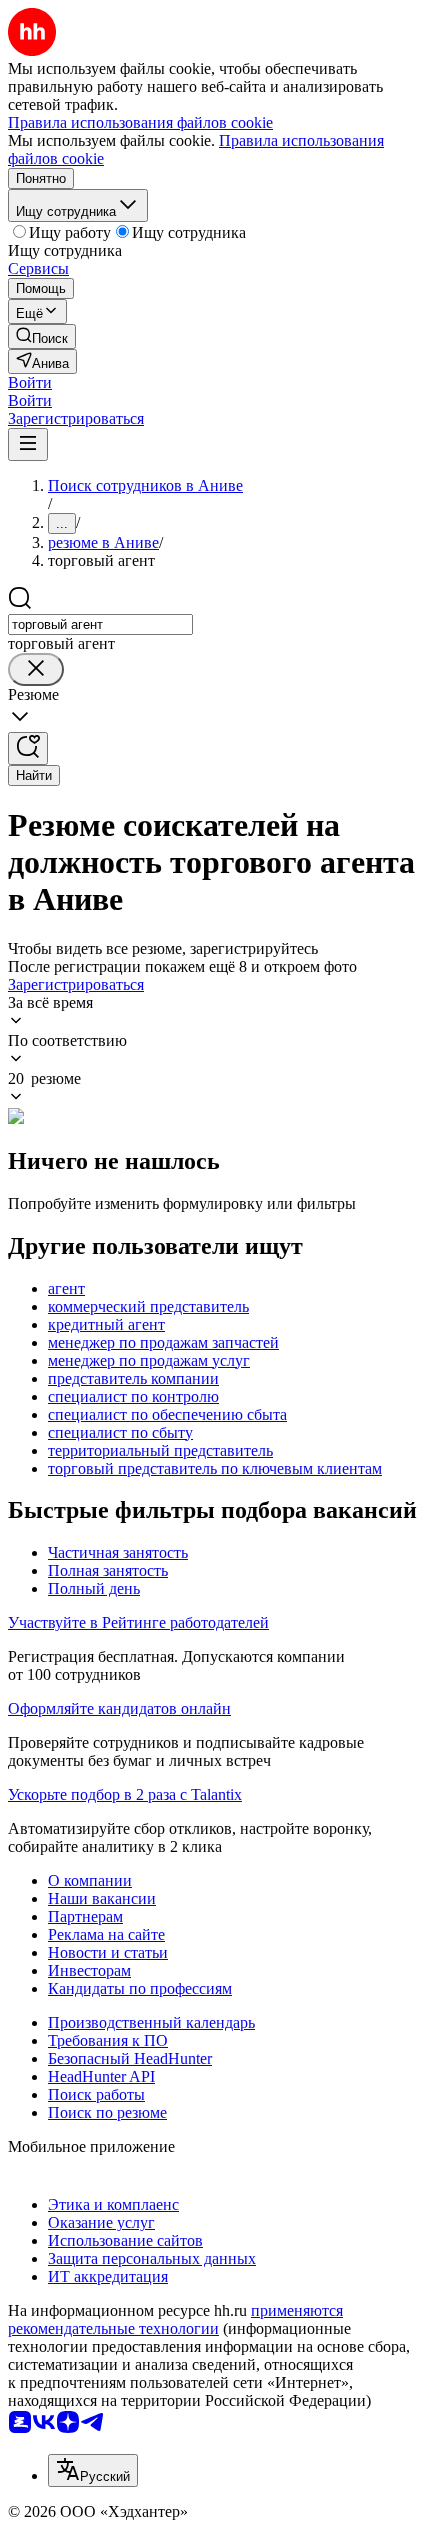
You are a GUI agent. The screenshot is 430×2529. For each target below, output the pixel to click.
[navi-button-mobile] (28, 444)
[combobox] (100, 624)
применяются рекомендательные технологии (175, 2319)
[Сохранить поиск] (28, 748)
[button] (30, 382)
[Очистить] (36, 669)
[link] (42, 336)
